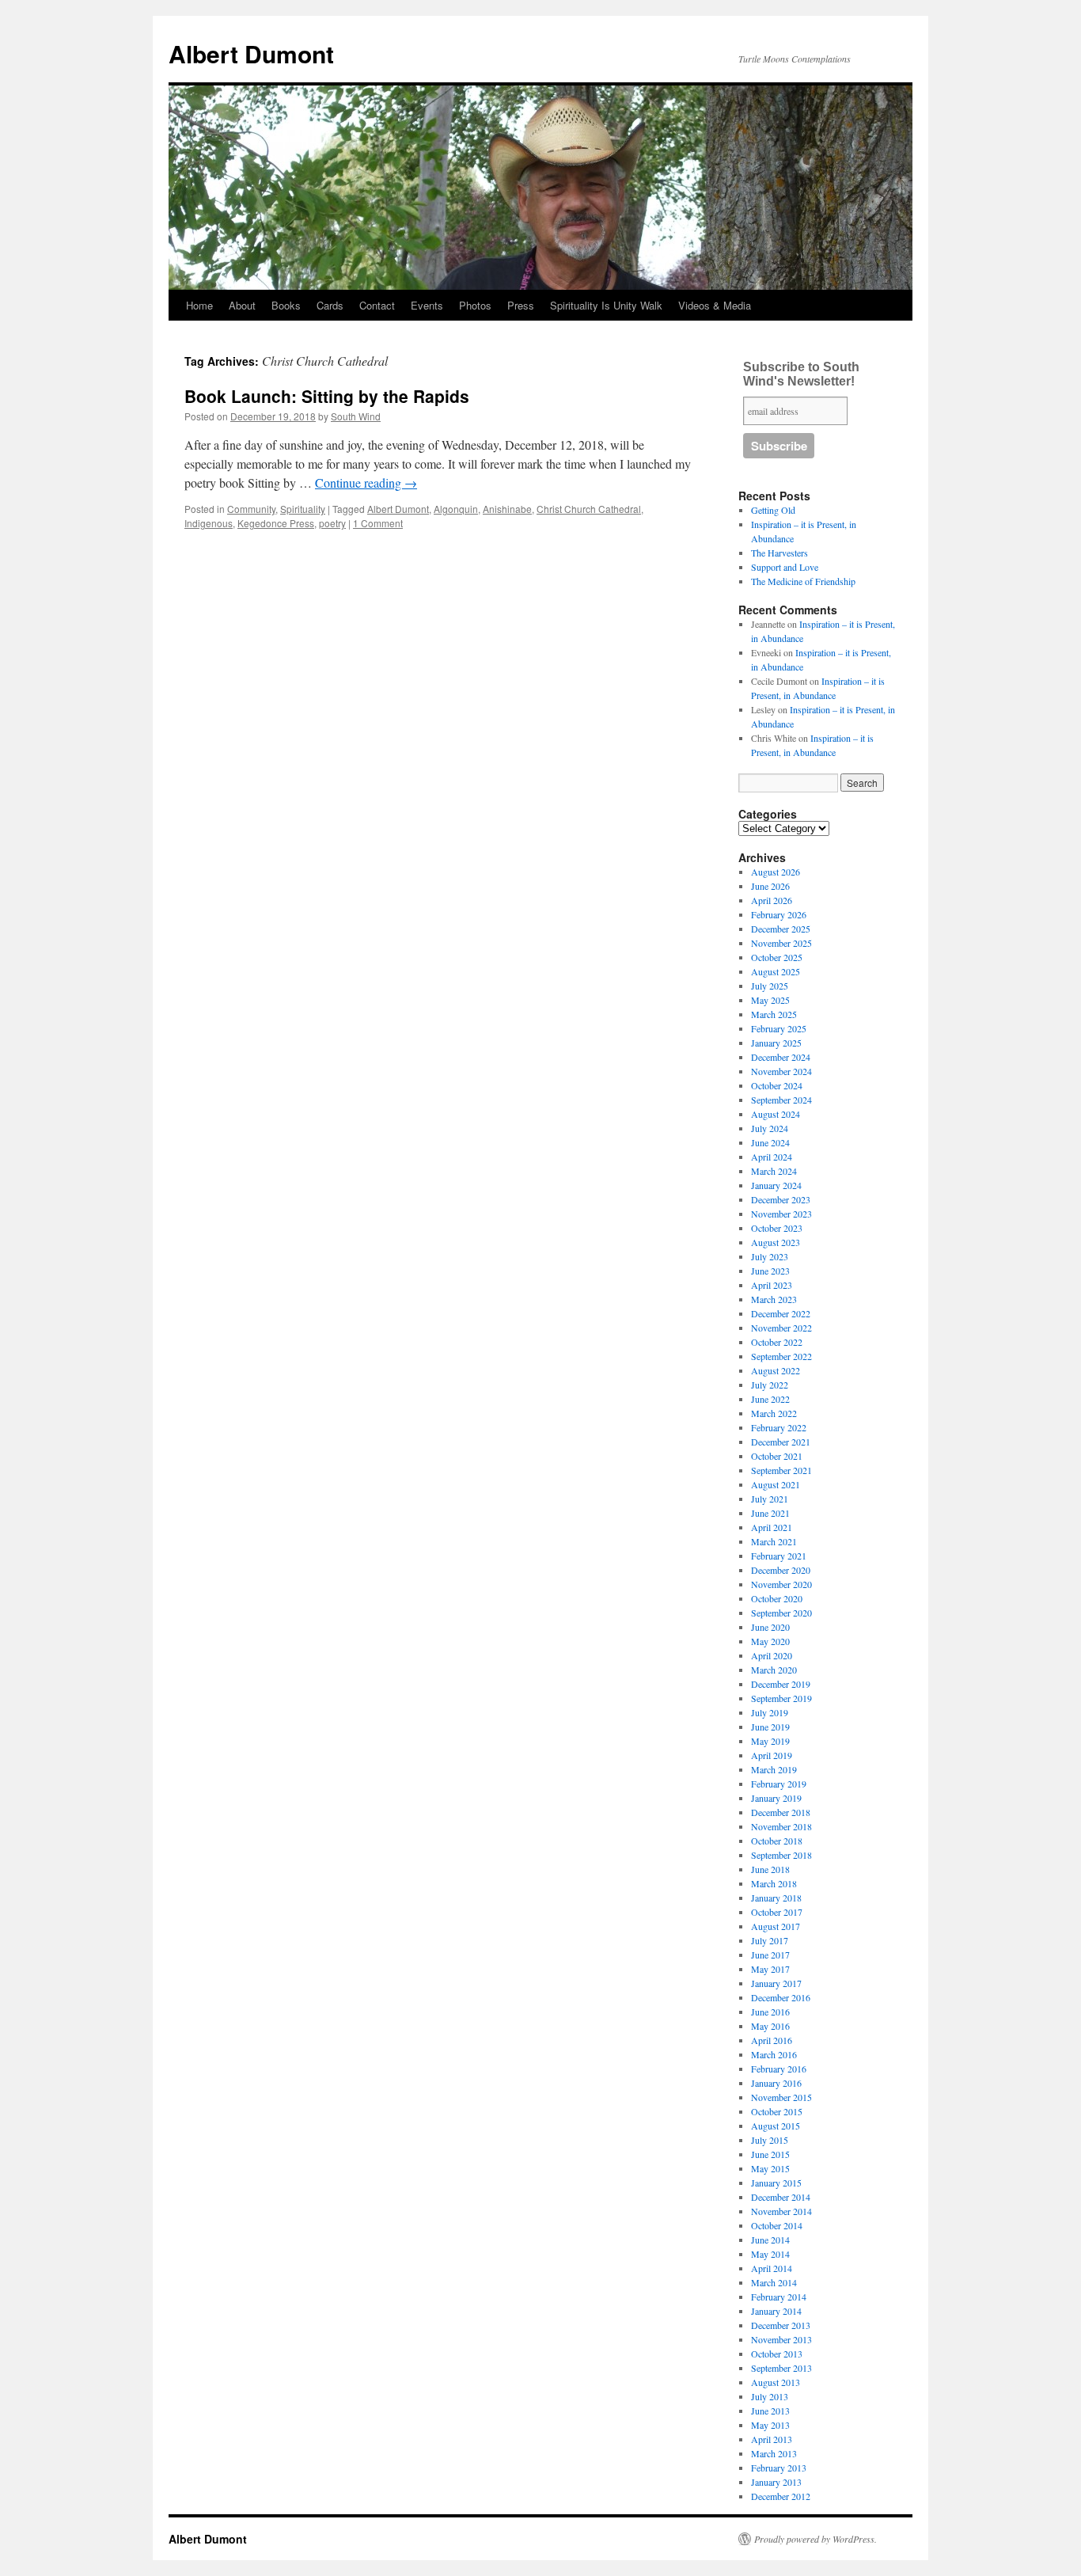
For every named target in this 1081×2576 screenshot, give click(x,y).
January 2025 (776, 1043)
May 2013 (770, 2425)
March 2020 (774, 1670)
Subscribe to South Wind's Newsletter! (801, 374)
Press (521, 305)
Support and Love (785, 567)
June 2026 (770, 886)
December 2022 (781, 1313)
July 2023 (770, 1256)
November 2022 (781, 1328)
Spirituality (303, 509)
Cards (330, 305)
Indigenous (209, 523)
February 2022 (779, 1427)
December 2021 (781, 1442)
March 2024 (774, 1171)
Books (286, 305)
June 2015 (770, 2154)
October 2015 (777, 2111)
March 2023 (774, 1299)
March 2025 (774, 1014)
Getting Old (773, 510)
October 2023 (777, 1228)
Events (427, 305)
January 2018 (776, 1898)
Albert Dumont (251, 53)
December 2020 (781, 1570)
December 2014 (781, 2197)
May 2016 (770, 2026)
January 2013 (776, 2482)
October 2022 (777, 1342)
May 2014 (770, 2254)
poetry (332, 523)
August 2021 (776, 1484)
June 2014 (770, 2240)
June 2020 (770, 1627)
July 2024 (770, 1128)
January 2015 (776, 2183)
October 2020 (777, 1598)
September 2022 (781, 1356)
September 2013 (781, 2368)
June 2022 (770, 1399)
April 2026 (772, 900)
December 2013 (781, 2325)
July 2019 (770, 1712)
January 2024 (776, 1185)
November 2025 (781, 943)
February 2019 (779, 1784)
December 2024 (781, 1057)
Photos (475, 305)
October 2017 (777, 1912)
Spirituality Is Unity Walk (606, 305)
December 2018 (781, 1812)
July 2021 (770, 1499)
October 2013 (777, 2354)
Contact (377, 305)
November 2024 (781, 1071)
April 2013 (772, 2439)
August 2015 (776, 2126)
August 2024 (776, 1114)
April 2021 (772, 1527)
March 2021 (774, 1541)
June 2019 (770, 1727)
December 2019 (781, 1684)
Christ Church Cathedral (589, 509)
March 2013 (774, 2453)
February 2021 (779, 1556)
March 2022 (774, 1413)
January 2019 (776, 1798)
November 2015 (781, 2097)
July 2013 (770, 2396)
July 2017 (770, 1940)
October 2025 (777, 957)
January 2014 (776, 2311)
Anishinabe (507, 509)
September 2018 (781, 1855)
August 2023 (776, 1242)
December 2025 (781, 929)
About (242, 305)
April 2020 (772, 1655)
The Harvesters (779, 553)
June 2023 (770, 1271)
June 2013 (770, 2411)
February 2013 (779, 2468)
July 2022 (770, 1385)
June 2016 (770, 2012)
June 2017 (770, 1955)
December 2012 (781, 2496)
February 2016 (779, 2069)
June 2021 (770, 1513)
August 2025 (776, 971)
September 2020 (781, 1613)
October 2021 (777, 1456)
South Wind (356, 416)
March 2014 (774, 2282)
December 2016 (781, 1997)
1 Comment (378, 523)
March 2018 (774, 1883)
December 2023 (781, 1199)
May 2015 (770, 2168)
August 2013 (776, 2382)
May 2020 (770, 1641)
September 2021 (781, 1470)
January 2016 (776, 2083)
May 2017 (770, 1969)
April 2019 (772, 1755)
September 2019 (781, 1698)
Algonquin (456, 509)
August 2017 (776, 1926)
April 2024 (772, 1157)
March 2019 (774, 1769)
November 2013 (781, 2339)
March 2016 (774, 2054)
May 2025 (770, 1000)
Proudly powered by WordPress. (815, 2539)
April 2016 (772, 2040)
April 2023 (772, 1285)
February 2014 (779, 2297)
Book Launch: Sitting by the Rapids (327, 396)
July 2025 (770, 986)
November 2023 (781, 1214)
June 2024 (770, 1142)
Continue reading (366, 483)
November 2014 (781, 2211)
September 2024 (781, 1100)
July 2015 (770, 2140)
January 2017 (776, 1983)
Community (251, 509)
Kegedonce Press (276, 523)
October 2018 (777, 1841)
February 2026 (779, 914)
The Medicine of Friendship (803, 581)
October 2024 (777, 1085)
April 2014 (772, 2268)
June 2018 (770, 1869)
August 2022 (776, 1370)
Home (199, 305)
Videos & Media (715, 305)
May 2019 (770, 1741)
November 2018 (781, 1826)
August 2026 (776, 872)
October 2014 (777, 2225)
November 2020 (781, 1584)
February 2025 (779, 1028)
